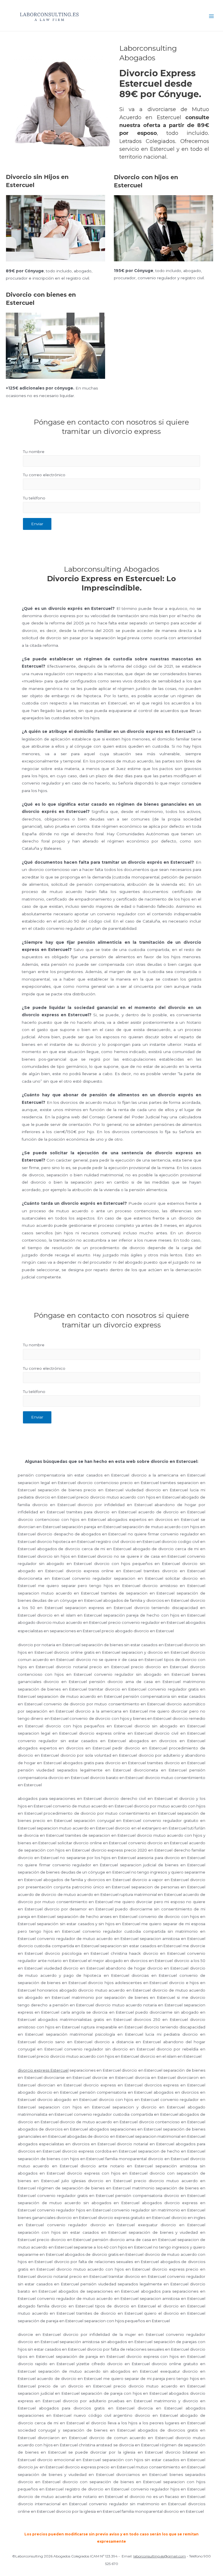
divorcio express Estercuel (43, 2070)
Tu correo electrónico (44, 475)
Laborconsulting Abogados (130, 16)
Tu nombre (34, 452)
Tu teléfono (34, 498)
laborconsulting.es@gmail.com (160, 2556)
